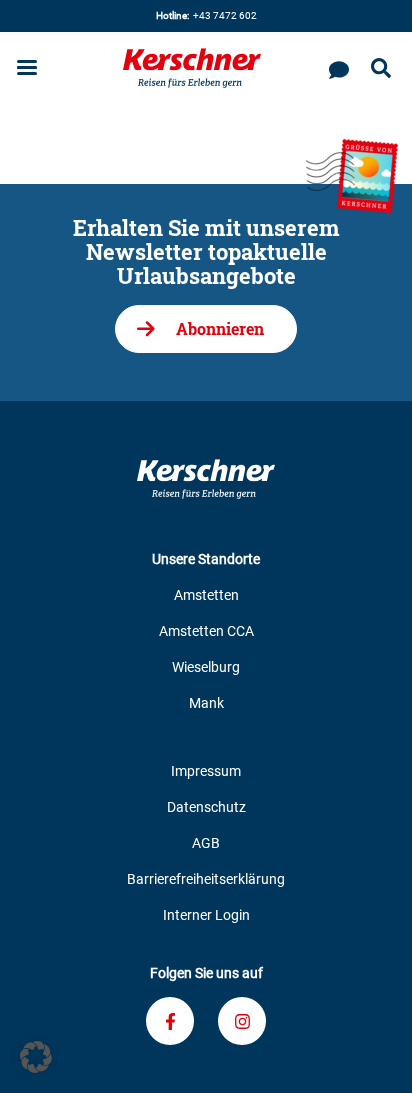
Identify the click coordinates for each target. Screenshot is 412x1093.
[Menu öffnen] (27, 70)
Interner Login (206, 915)
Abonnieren (220, 328)
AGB (206, 843)
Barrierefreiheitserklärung (206, 879)
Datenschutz (206, 807)
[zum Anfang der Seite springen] (372, 1053)
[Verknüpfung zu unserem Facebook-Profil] (170, 1021)
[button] (36, 1057)
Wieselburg (206, 667)
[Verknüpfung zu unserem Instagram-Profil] (242, 1021)
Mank (206, 703)
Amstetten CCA (206, 631)
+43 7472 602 (206, 15)
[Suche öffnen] (381, 69)
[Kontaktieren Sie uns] (339, 68)
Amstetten (206, 595)
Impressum (206, 771)
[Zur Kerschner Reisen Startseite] (192, 68)
